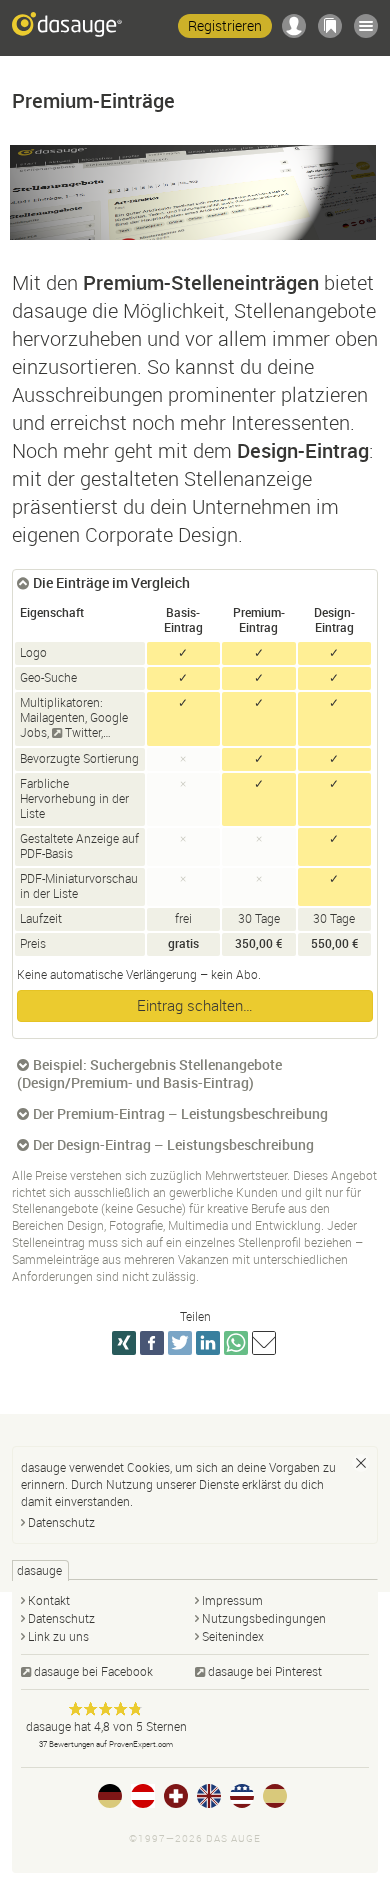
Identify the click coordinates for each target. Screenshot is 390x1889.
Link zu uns (58, 1636)
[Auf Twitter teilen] (180, 1343)
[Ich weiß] (361, 1463)
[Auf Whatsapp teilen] (236, 1343)
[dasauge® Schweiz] (176, 1796)
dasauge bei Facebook (93, 1671)
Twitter (83, 732)
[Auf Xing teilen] (124, 1343)
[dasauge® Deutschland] (110, 1796)
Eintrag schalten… (195, 1005)
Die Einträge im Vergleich (111, 582)
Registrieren (225, 25)
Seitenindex (233, 1636)
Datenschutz (61, 1522)
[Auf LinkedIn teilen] (208, 1343)
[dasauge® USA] (242, 1796)
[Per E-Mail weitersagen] (264, 1343)
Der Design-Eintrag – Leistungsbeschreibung (173, 1144)
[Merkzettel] (330, 26)
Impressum (232, 1600)
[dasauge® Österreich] (143, 1796)
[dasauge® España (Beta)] (275, 1796)
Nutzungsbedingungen (264, 1618)
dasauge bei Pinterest (265, 1671)
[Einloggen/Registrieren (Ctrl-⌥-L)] (294, 26)
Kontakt (49, 1600)
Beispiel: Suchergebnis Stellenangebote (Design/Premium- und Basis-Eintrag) (149, 1074)
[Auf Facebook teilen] (152, 1343)
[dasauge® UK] (209, 1796)
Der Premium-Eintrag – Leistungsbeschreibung (180, 1113)
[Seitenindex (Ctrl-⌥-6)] (366, 26)
